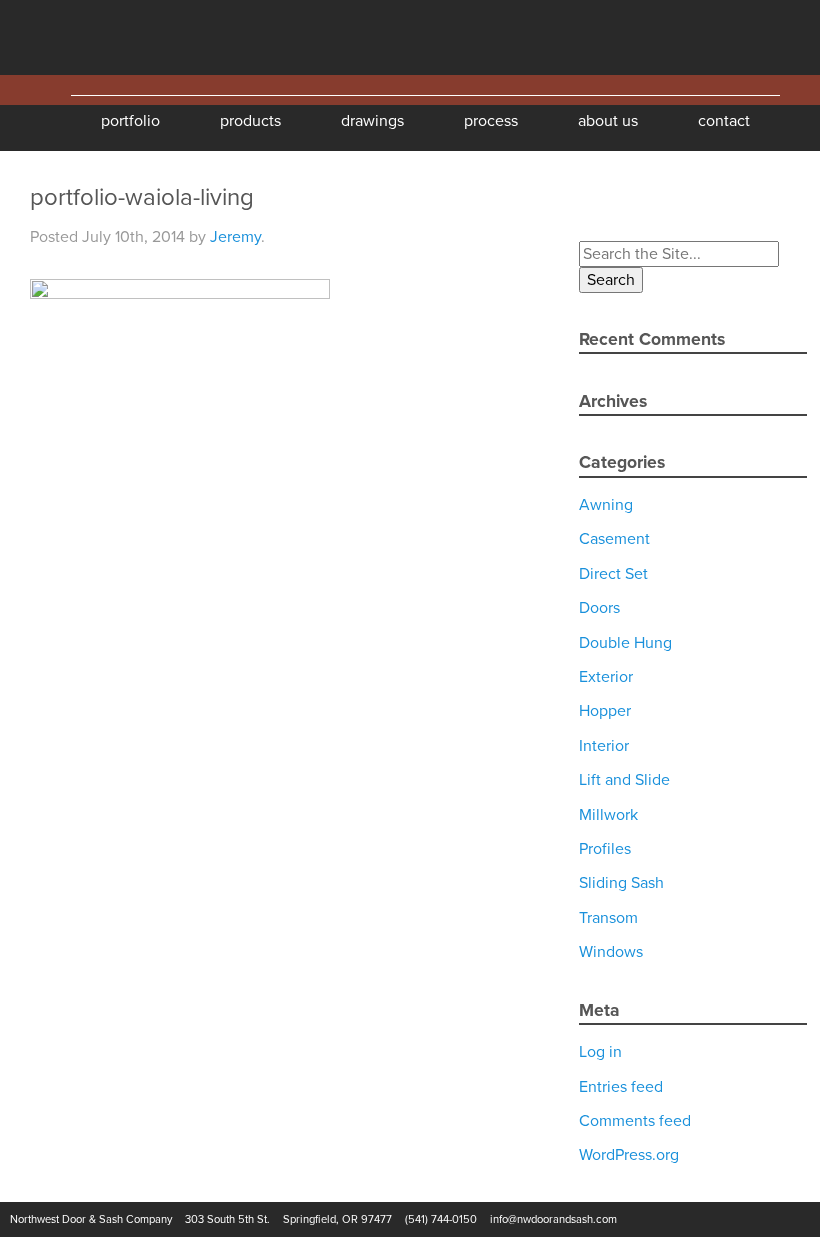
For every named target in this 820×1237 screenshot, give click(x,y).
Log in (600, 1052)
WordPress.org (629, 1155)
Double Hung (625, 643)
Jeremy (235, 237)
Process (491, 121)
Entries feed (621, 1087)
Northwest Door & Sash (80, 37)
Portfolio (130, 121)
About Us (608, 121)
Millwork (608, 815)
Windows (611, 952)
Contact (724, 121)
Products (250, 121)
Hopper (605, 711)
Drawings (372, 121)
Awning (606, 505)
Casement (614, 539)
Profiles (605, 849)
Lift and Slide (624, 780)
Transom (608, 918)
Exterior (606, 677)
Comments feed (635, 1121)
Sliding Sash (621, 883)
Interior (604, 746)
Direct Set (613, 574)
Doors (599, 608)
